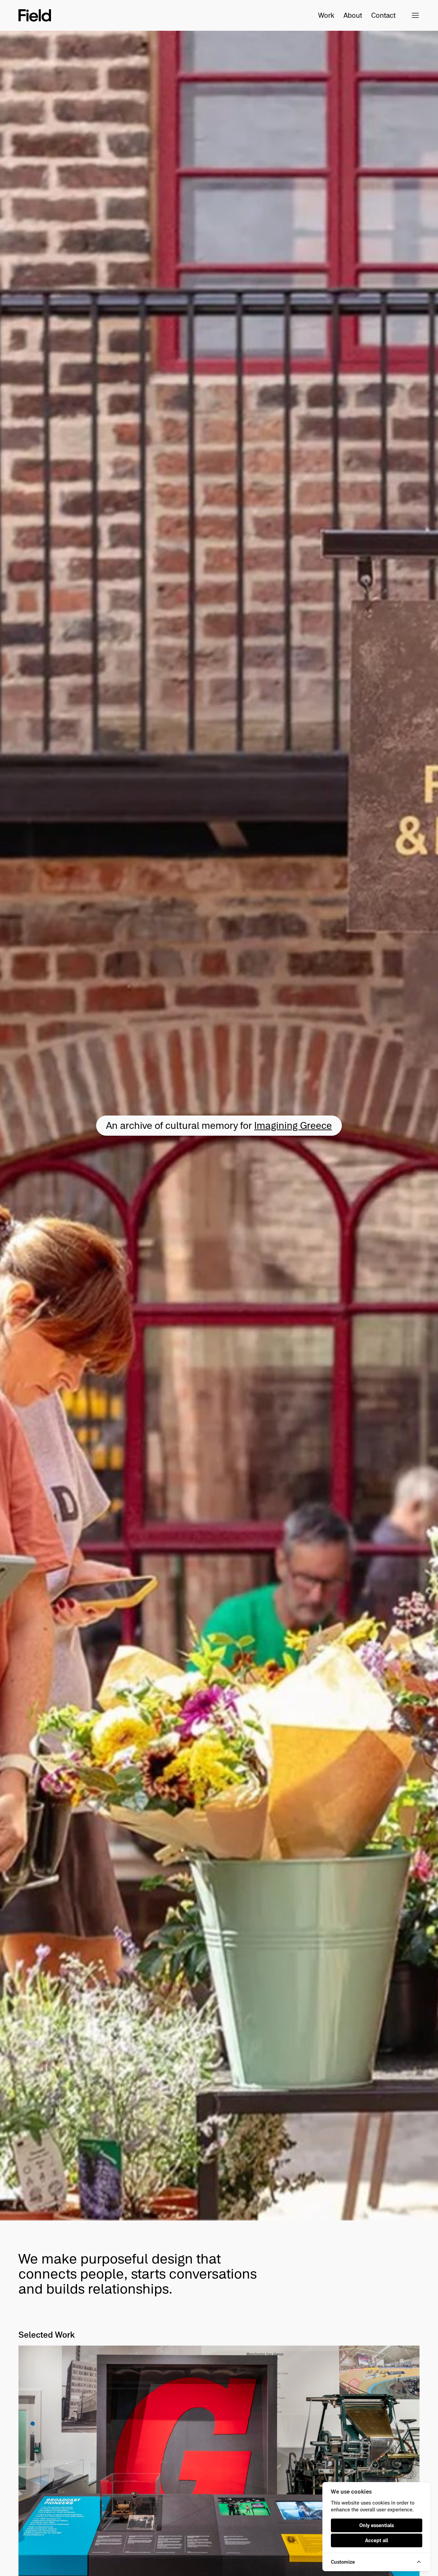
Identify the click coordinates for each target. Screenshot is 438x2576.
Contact (376, 15)
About (353, 15)
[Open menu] (415, 15)
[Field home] (35, 15)
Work (326, 15)
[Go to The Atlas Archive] (219, 1126)
